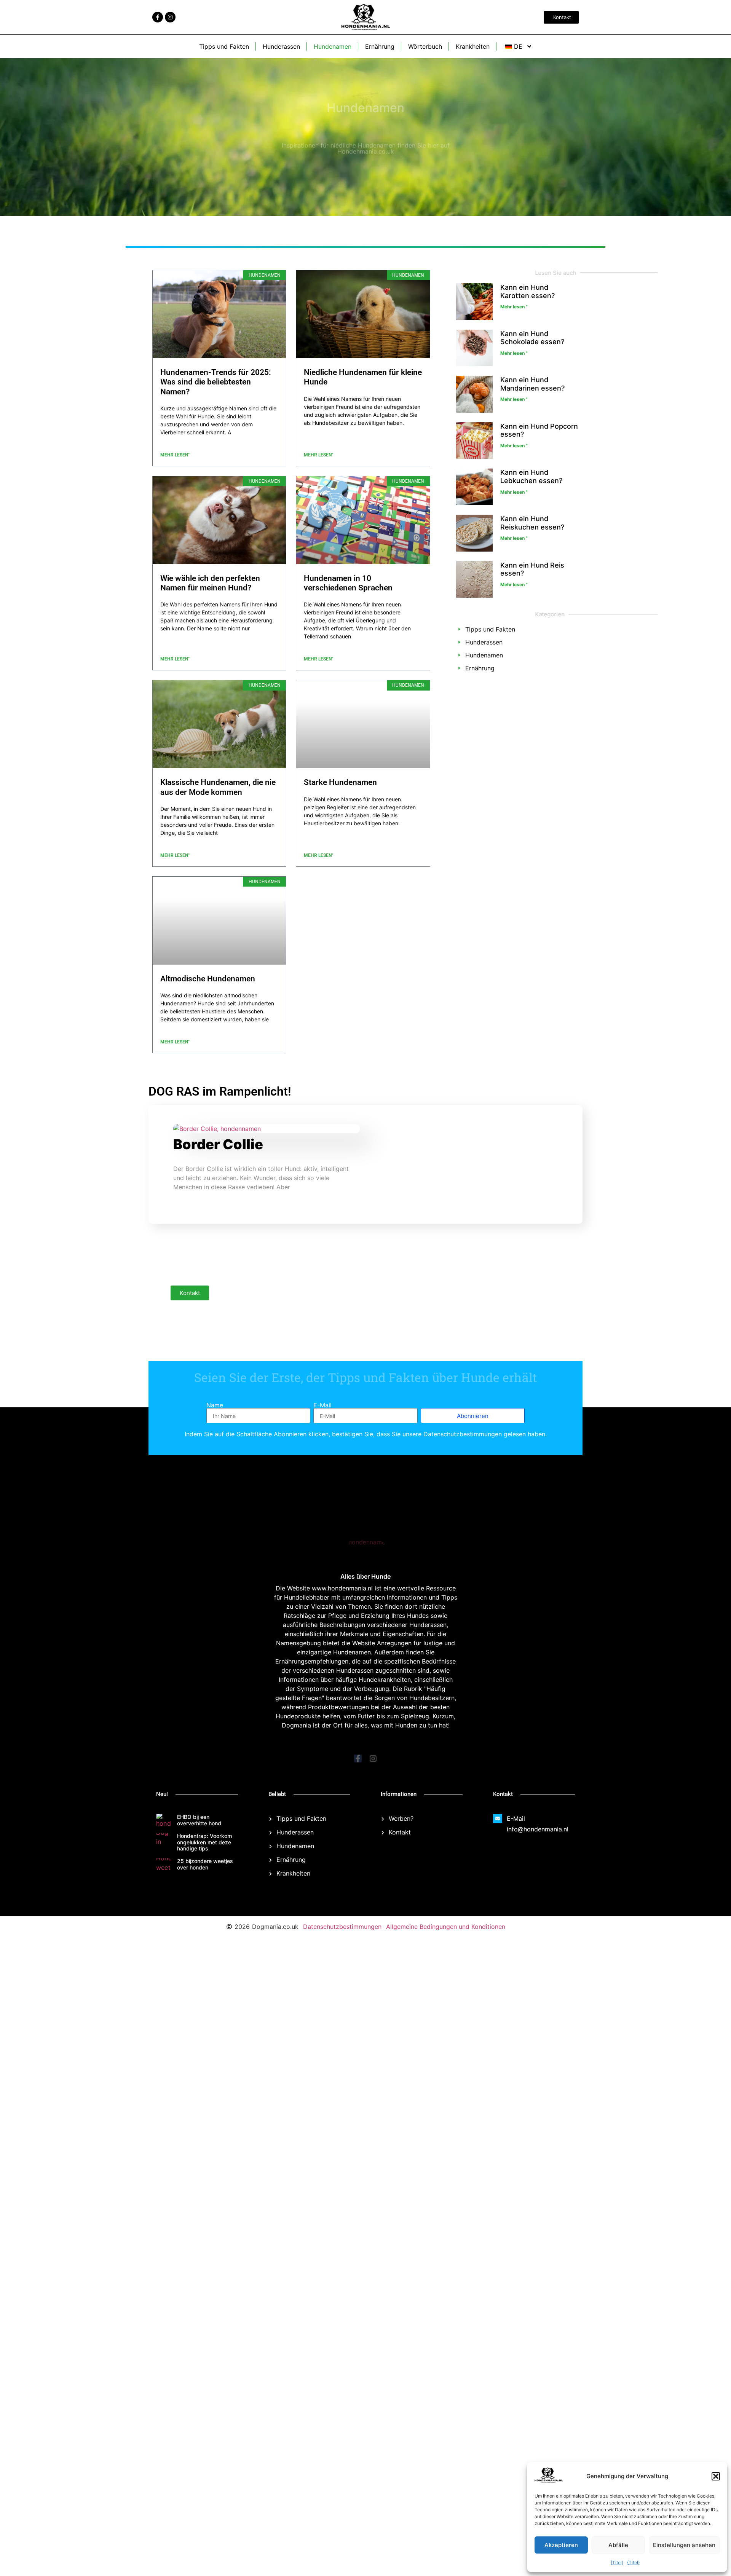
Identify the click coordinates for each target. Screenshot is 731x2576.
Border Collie (218, 1144)
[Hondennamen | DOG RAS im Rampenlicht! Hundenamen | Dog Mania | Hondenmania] (549, 2480)
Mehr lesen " (514, 307)
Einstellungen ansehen (684, 2545)
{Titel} (617, 2562)
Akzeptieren (561, 2545)
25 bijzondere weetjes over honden (205, 1864)
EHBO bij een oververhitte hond (199, 1820)
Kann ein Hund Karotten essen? (528, 291)
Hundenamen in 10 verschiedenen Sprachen (348, 583)
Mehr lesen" (175, 455)
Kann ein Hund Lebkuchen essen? (531, 476)
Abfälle (618, 2545)
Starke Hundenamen (340, 782)
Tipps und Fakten (224, 46)
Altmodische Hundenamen (208, 979)
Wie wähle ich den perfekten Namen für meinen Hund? (210, 583)
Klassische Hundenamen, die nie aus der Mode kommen (218, 787)
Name (215, 1405)
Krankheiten (473, 46)
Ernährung (380, 46)
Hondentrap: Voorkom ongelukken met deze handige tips (204, 1842)
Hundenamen (333, 46)
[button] (716, 2476)
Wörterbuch (425, 46)
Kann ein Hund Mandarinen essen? (532, 384)
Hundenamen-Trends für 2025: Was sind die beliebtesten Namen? (216, 382)
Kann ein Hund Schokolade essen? (532, 338)
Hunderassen (281, 46)
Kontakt (190, 1293)
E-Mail (322, 1405)
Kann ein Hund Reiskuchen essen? (532, 523)
